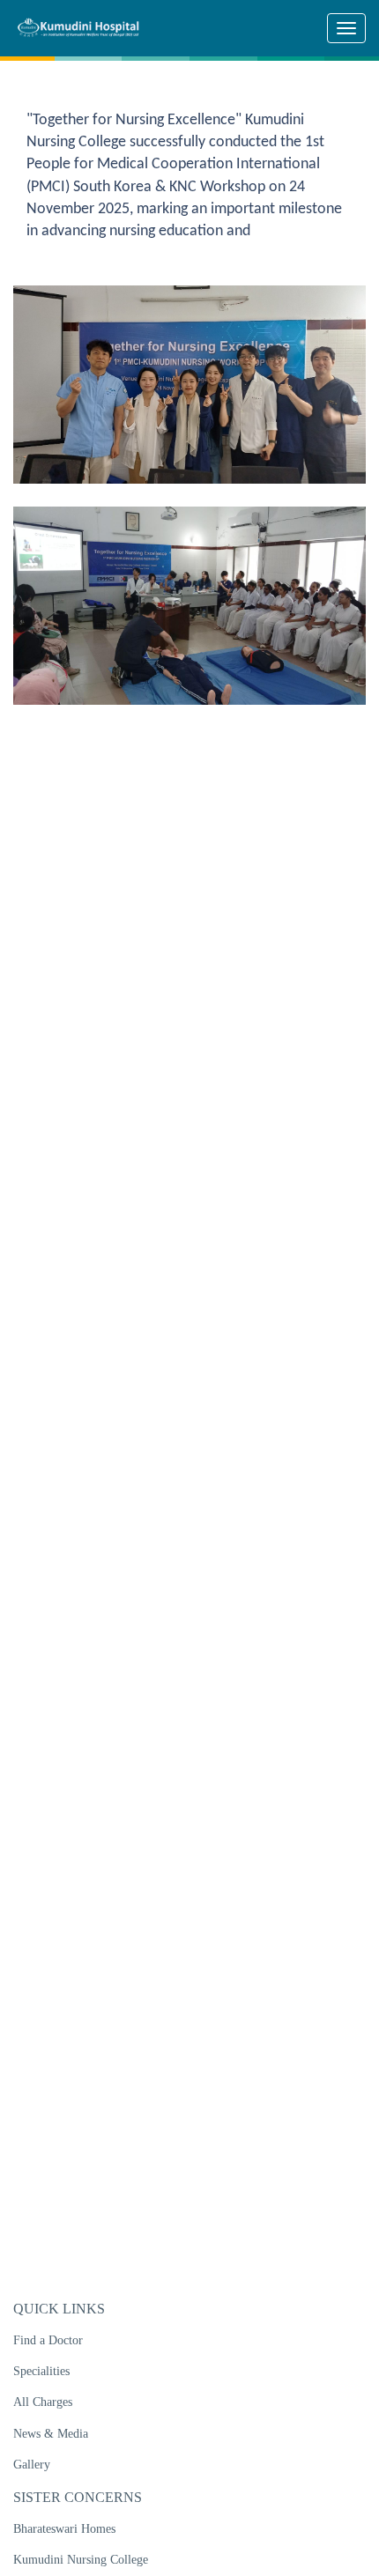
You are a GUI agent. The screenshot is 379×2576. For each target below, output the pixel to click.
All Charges (43, 2402)
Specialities (41, 2371)
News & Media (51, 2434)
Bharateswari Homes (64, 2529)
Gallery (32, 2465)
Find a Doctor (48, 2340)
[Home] (85, 27)
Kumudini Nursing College (81, 2560)
